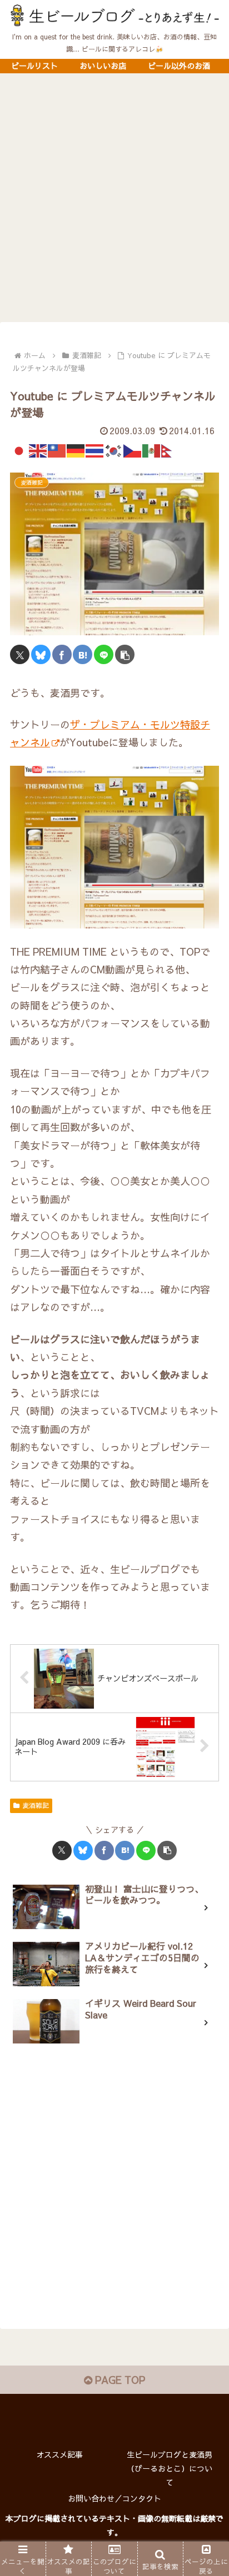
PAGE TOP (119, 2380)
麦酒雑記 (36, 1805)
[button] (125, 654)
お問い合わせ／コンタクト (114, 2498)
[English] (38, 449)
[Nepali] (171, 449)
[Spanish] (152, 449)
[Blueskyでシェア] (41, 654)
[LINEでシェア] (104, 654)
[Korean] (114, 449)
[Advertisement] (114, 201)
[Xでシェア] (20, 654)
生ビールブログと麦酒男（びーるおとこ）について (170, 2468)
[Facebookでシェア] (62, 654)
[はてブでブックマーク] (83, 654)
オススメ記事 (59, 2454)
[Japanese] (19, 449)
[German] (76, 449)
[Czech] (133, 449)
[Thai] (95, 449)
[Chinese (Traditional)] (57, 449)
